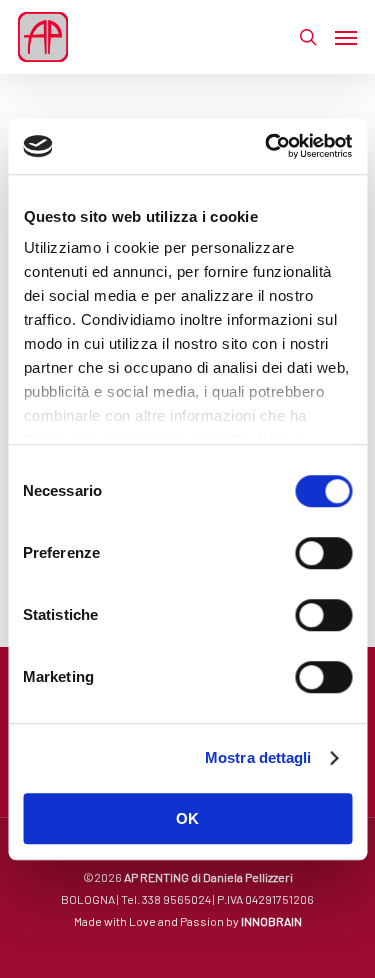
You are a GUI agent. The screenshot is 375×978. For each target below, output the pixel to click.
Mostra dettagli (258, 757)
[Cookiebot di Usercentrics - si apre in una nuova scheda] (267, 146)
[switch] (323, 553)
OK (187, 818)
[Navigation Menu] (346, 37)
